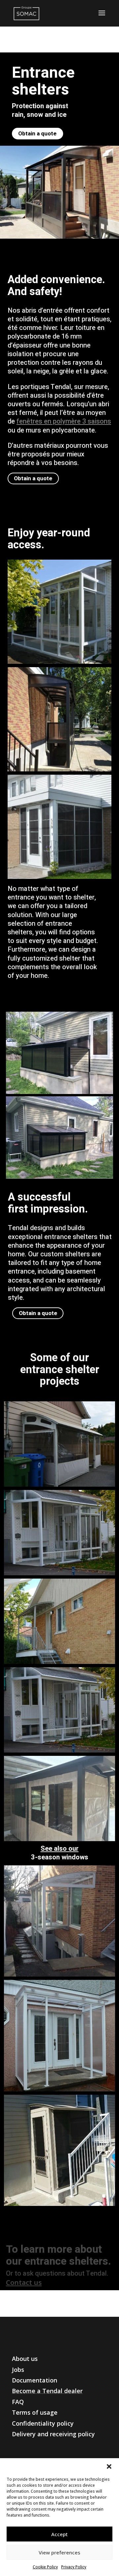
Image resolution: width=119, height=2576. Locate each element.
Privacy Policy (74, 2567)
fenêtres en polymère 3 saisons (64, 421)
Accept (59, 2534)
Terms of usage (35, 2412)
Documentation (35, 2380)
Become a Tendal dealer (47, 2391)
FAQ (18, 2402)
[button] (109, 2466)
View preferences (59, 2552)
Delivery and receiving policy (53, 2434)
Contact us (24, 2282)
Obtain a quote (37, 134)
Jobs (18, 2370)
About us (25, 2359)
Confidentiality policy (43, 2423)
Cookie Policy (45, 2567)
